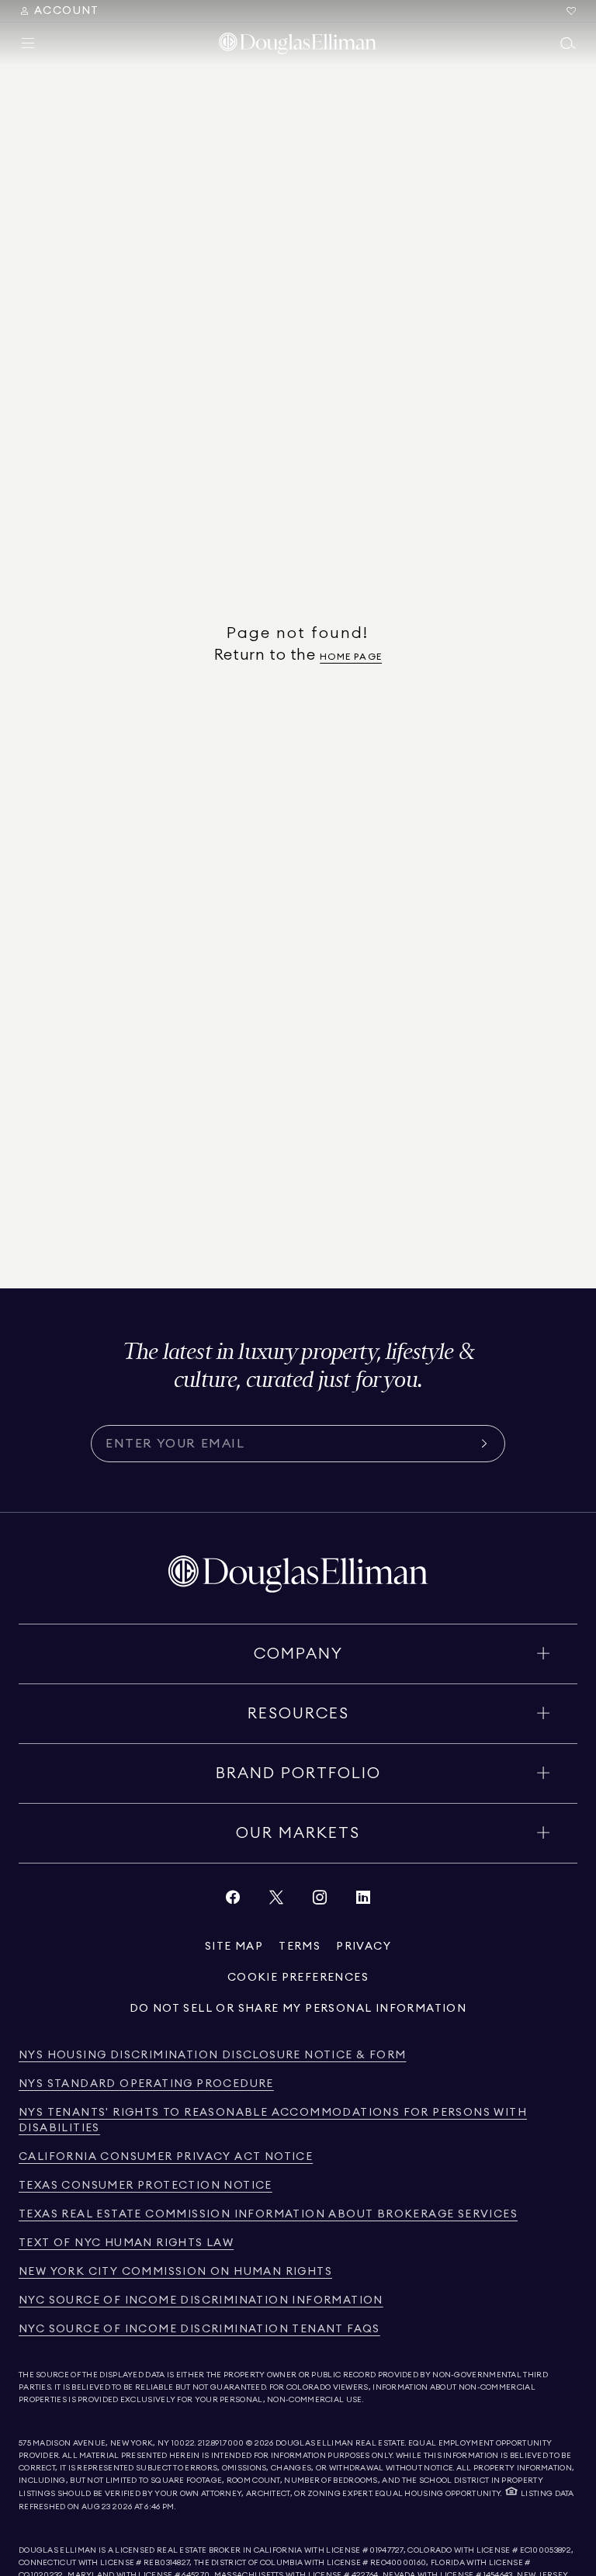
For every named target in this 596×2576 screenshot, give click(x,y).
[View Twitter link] (276, 1901)
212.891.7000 (221, 2443)
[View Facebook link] (233, 1901)
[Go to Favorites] (571, 11)
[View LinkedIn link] (363, 1901)
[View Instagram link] (320, 1901)
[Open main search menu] (568, 43)
